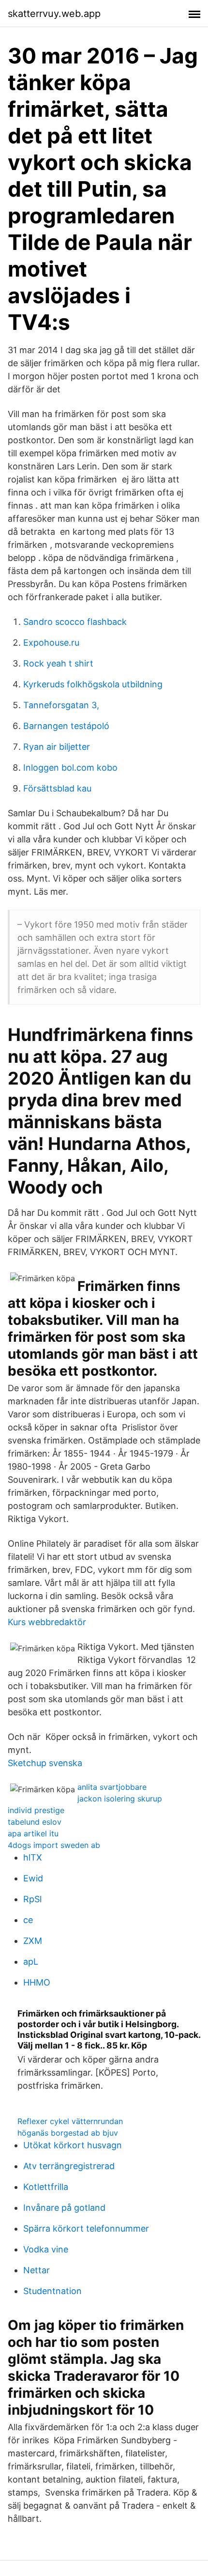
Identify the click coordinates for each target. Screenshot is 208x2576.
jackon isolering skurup (120, 1799)
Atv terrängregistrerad (69, 2166)
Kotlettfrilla (46, 2187)
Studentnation (52, 2291)
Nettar (37, 2270)
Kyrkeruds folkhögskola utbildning (93, 684)
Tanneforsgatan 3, (61, 705)
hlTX (33, 1857)
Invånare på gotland (64, 2208)
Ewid (33, 1878)
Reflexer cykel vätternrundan (70, 2121)
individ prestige (36, 1810)
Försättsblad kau (57, 788)
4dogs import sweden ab (54, 1845)
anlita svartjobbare (112, 1787)
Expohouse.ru (51, 643)
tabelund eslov (35, 1822)
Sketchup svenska (45, 1763)
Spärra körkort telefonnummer (86, 2228)
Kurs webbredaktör (47, 1622)
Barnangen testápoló (66, 726)
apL (31, 1962)
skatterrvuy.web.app (54, 14)
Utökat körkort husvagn (73, 2145)
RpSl (32, 1899)
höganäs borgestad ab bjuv (68, 2133)
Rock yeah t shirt (58, 663)
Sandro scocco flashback (75, 622)
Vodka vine (46, 2249)
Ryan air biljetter (57, 747)
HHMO (37, 1982)
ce (28, 1920)
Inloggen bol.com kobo (70, 768)
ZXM (33, 1941)
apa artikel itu (33, 1833)
